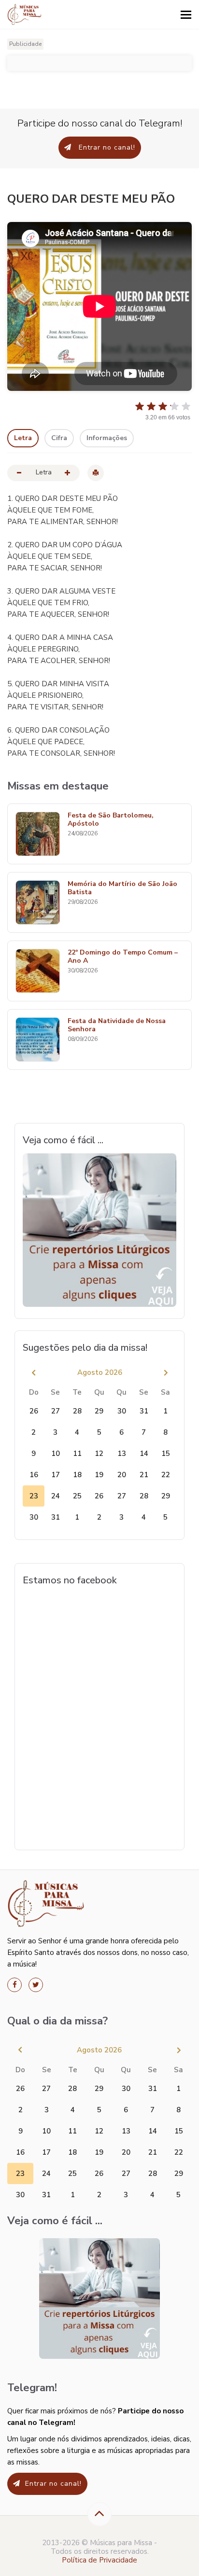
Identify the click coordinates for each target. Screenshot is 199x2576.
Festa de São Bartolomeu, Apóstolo (111, 820)
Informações (107, 438)
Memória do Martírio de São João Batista (122, 888)
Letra (23, 438)
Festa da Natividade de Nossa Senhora (117, 1025)
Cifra (59, 438)
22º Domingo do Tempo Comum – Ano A (123, 957)
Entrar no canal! (106, 147)
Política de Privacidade (99, 2560)
